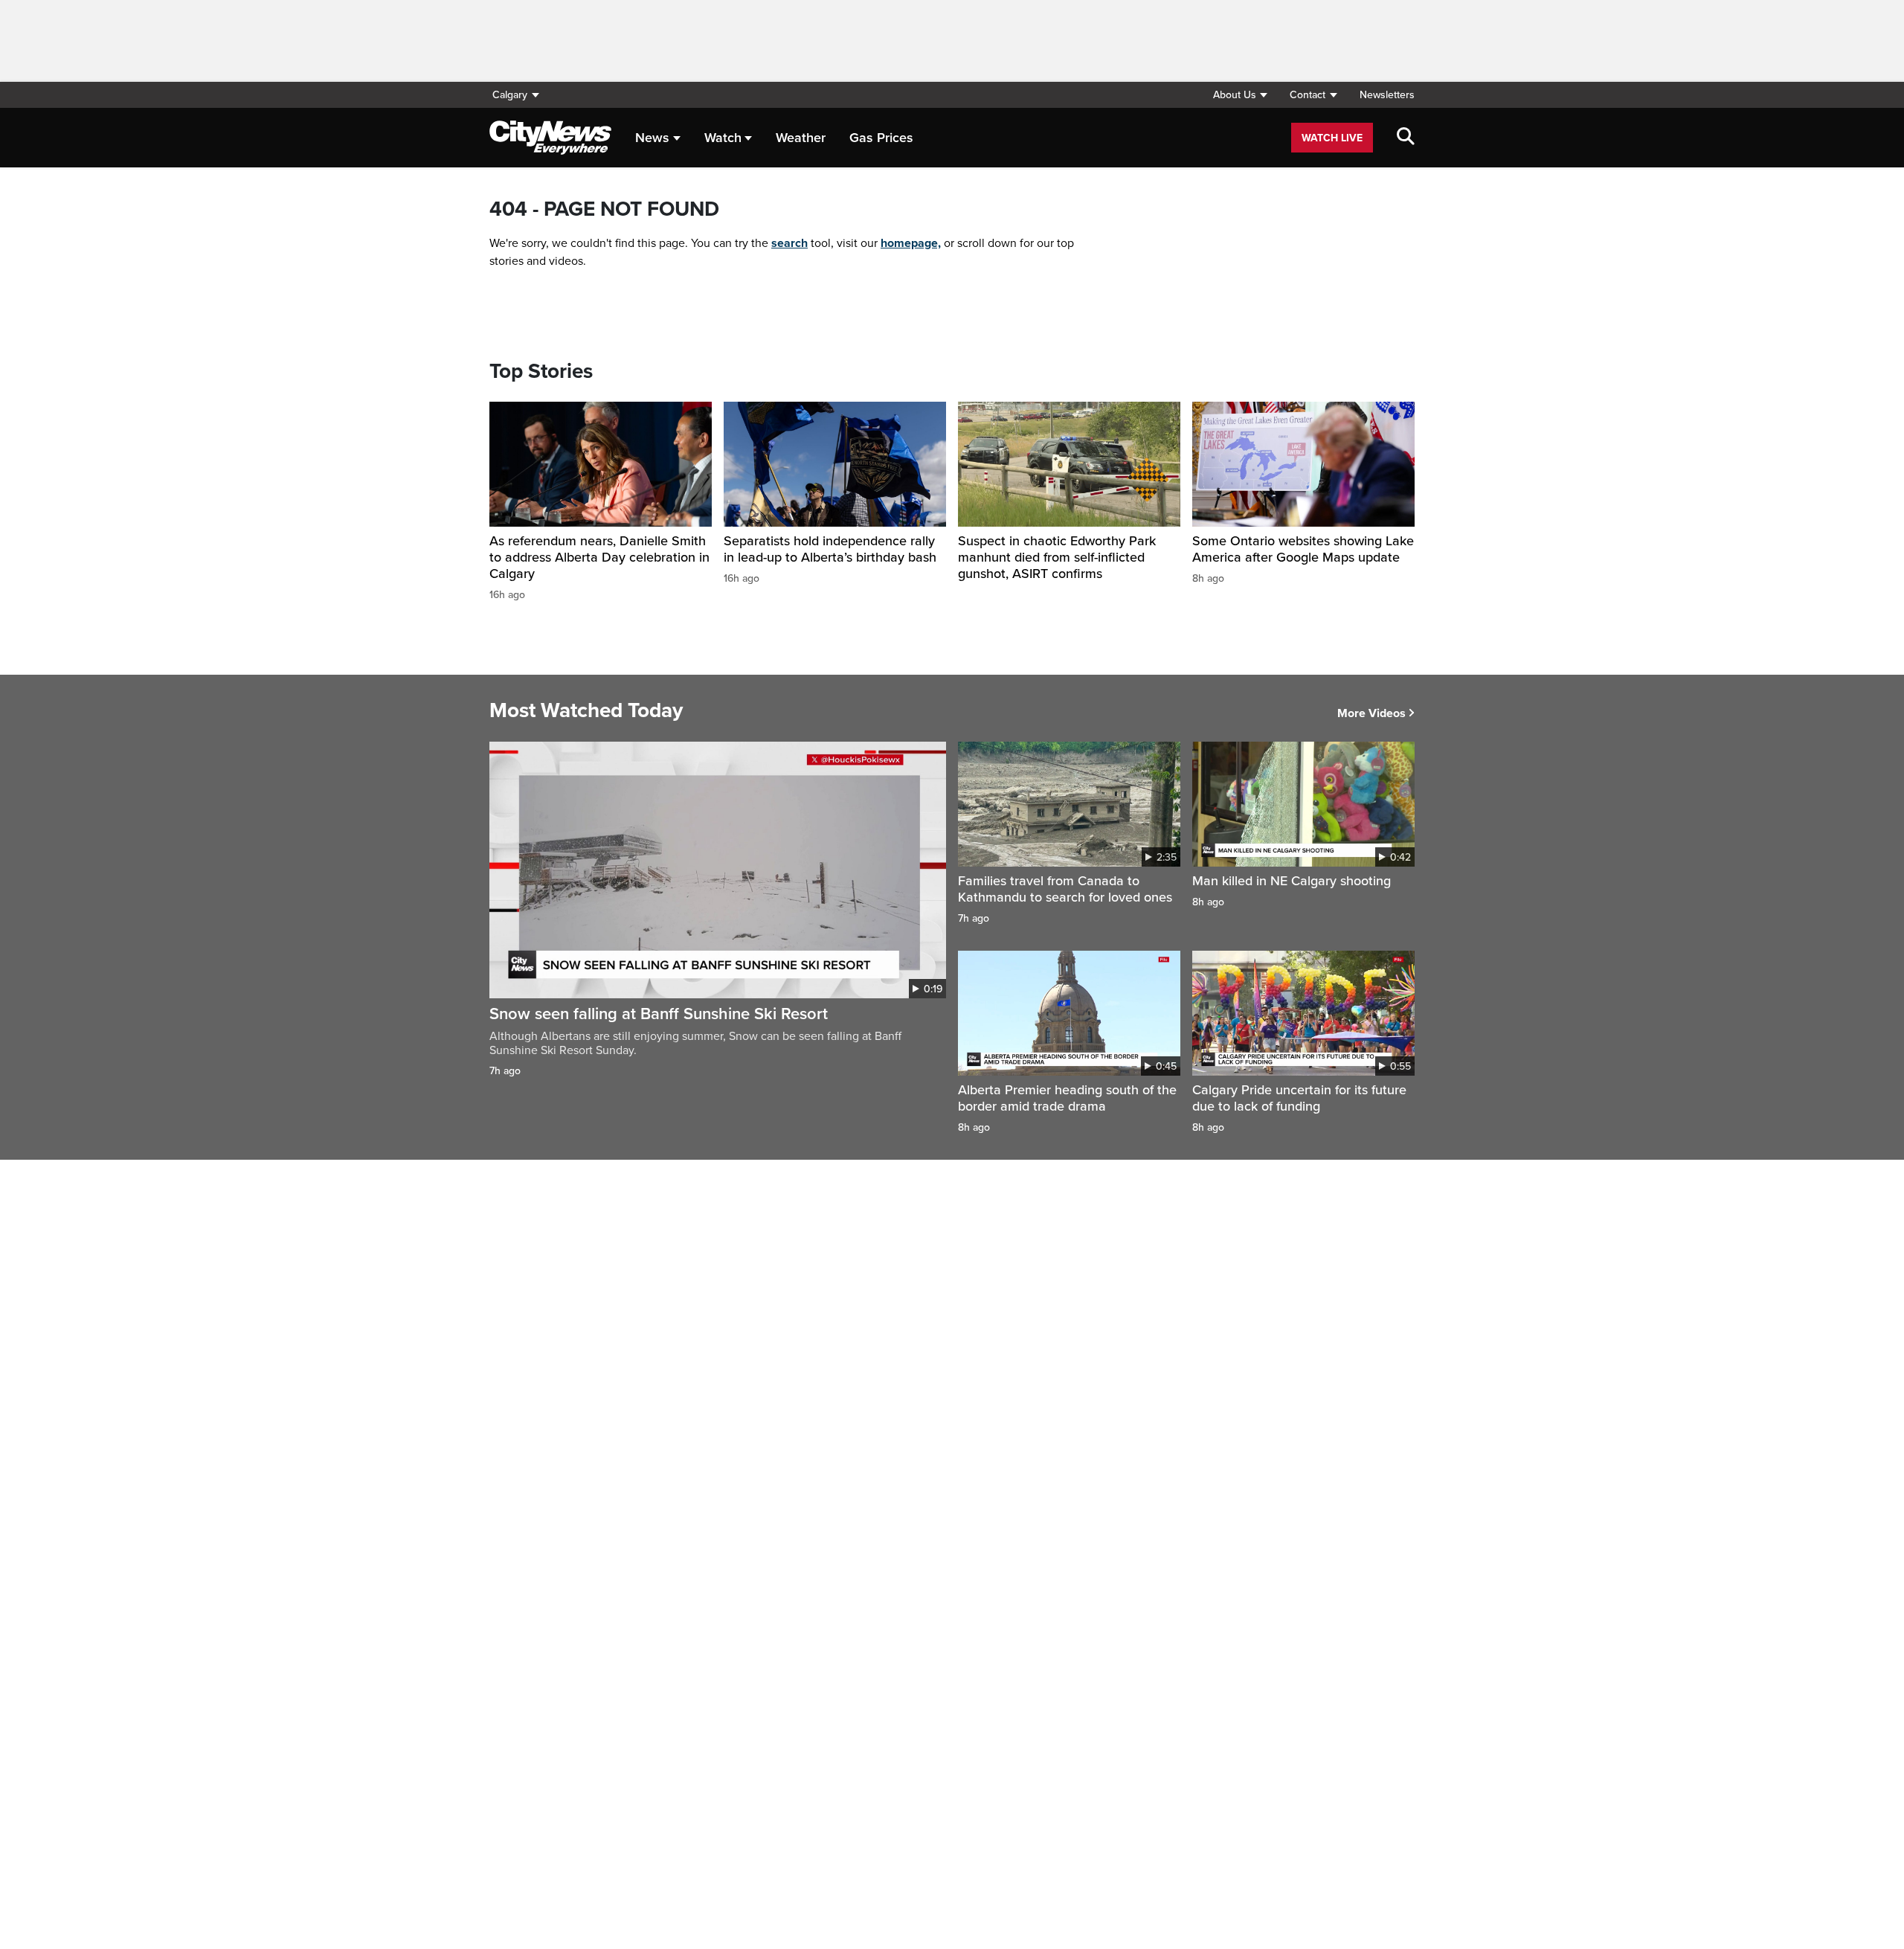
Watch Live (1332, 138)
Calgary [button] (510, 95)
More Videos (1371, 713)
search (789, 243)
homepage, (911, 243)
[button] (1240, 95)
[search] (1406, 138)
